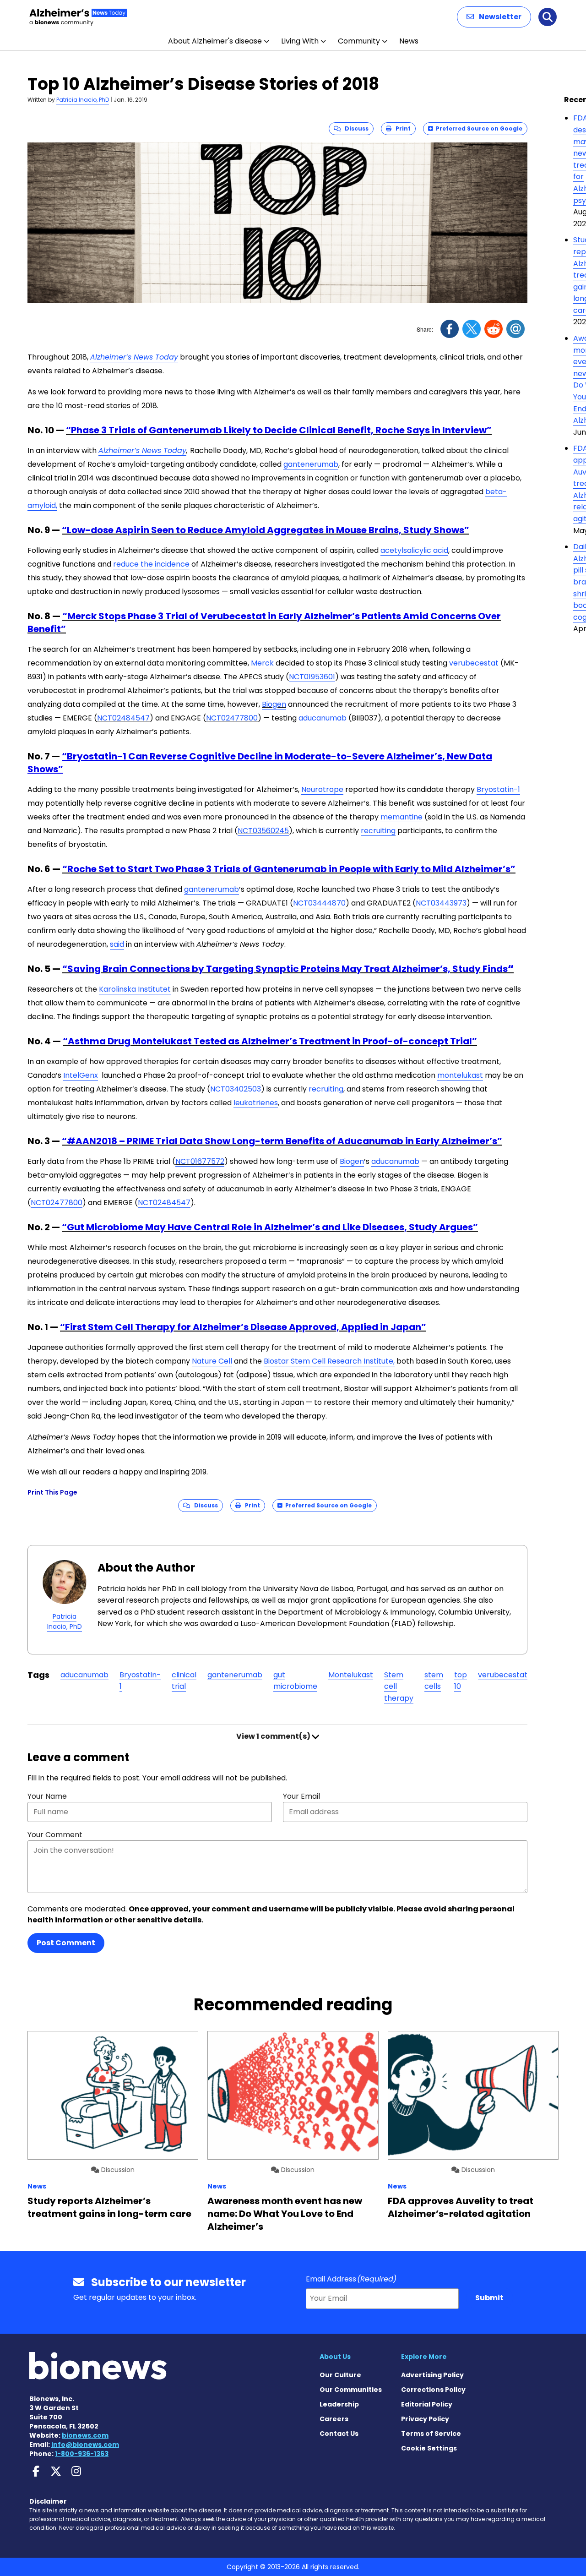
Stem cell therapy (399, 1686)
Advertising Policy (432, 2375)
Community (359, 41)
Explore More (424, 2357)
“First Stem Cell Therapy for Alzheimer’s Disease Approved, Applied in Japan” (243, 1327)
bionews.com (85, 2435)
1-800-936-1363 (82, 2454)
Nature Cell (212, 1361)
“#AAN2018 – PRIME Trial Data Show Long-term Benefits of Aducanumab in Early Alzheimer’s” (282, 1141)
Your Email (301, 1796)
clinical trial (184, 1681)
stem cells (434, 1681)
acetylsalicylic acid (414, 550)
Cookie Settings (429, 2448)
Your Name (47, 1796)
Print (401, 128)
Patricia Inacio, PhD (83, 100)
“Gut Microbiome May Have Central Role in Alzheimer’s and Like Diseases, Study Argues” (270, 1227)
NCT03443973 (441, 903)
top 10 (461, 1681)
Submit (489, 2298)
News (409, 41)
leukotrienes (256, 1103)
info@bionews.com (85, 2445)
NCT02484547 (123, 718)
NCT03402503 (236, 1089)
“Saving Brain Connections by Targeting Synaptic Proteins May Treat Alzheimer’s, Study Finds (285, 969)
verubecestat (474, 663)
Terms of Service (431, 2434)
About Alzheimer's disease (215, 41)
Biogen (274, 704)
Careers (334, 2419)
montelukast (460, 1075)
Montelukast (351, 1675)
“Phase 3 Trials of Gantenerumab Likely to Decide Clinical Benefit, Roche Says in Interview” (279, 430)
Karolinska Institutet (135, 989)
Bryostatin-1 (498, 789)
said (117, 944)
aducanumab (323, 718)
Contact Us (339, 2434)
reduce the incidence (151, 564)
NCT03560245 (263, 831)
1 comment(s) (274, 1736)
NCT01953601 (312, 677)
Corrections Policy (433, 2390)
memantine (402, 817)
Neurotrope (322, 789)
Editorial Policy (427, 2404)
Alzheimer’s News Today (134, 357)
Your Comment (55, 1835)
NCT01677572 (200, 1161)
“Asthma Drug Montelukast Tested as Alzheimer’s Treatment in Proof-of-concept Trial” (270, 1041)
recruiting (378, 831)
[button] (494, 17)
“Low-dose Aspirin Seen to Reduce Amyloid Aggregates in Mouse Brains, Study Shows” (266, 530)
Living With (300, 41)
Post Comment (66, 1943)
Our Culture (340, 2375)
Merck (262, 663)
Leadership (339, 2404)
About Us (335, 2357)
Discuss (355, 128)
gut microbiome (295, 1681)
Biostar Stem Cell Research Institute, (329, 1361)
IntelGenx (81, 1075)
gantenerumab (311, 464)
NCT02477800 (232, 718)
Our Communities (351, 2390)
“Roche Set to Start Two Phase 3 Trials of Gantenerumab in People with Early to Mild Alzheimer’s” (289, 869)
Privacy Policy (425, 2419)
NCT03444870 (319, 903)
